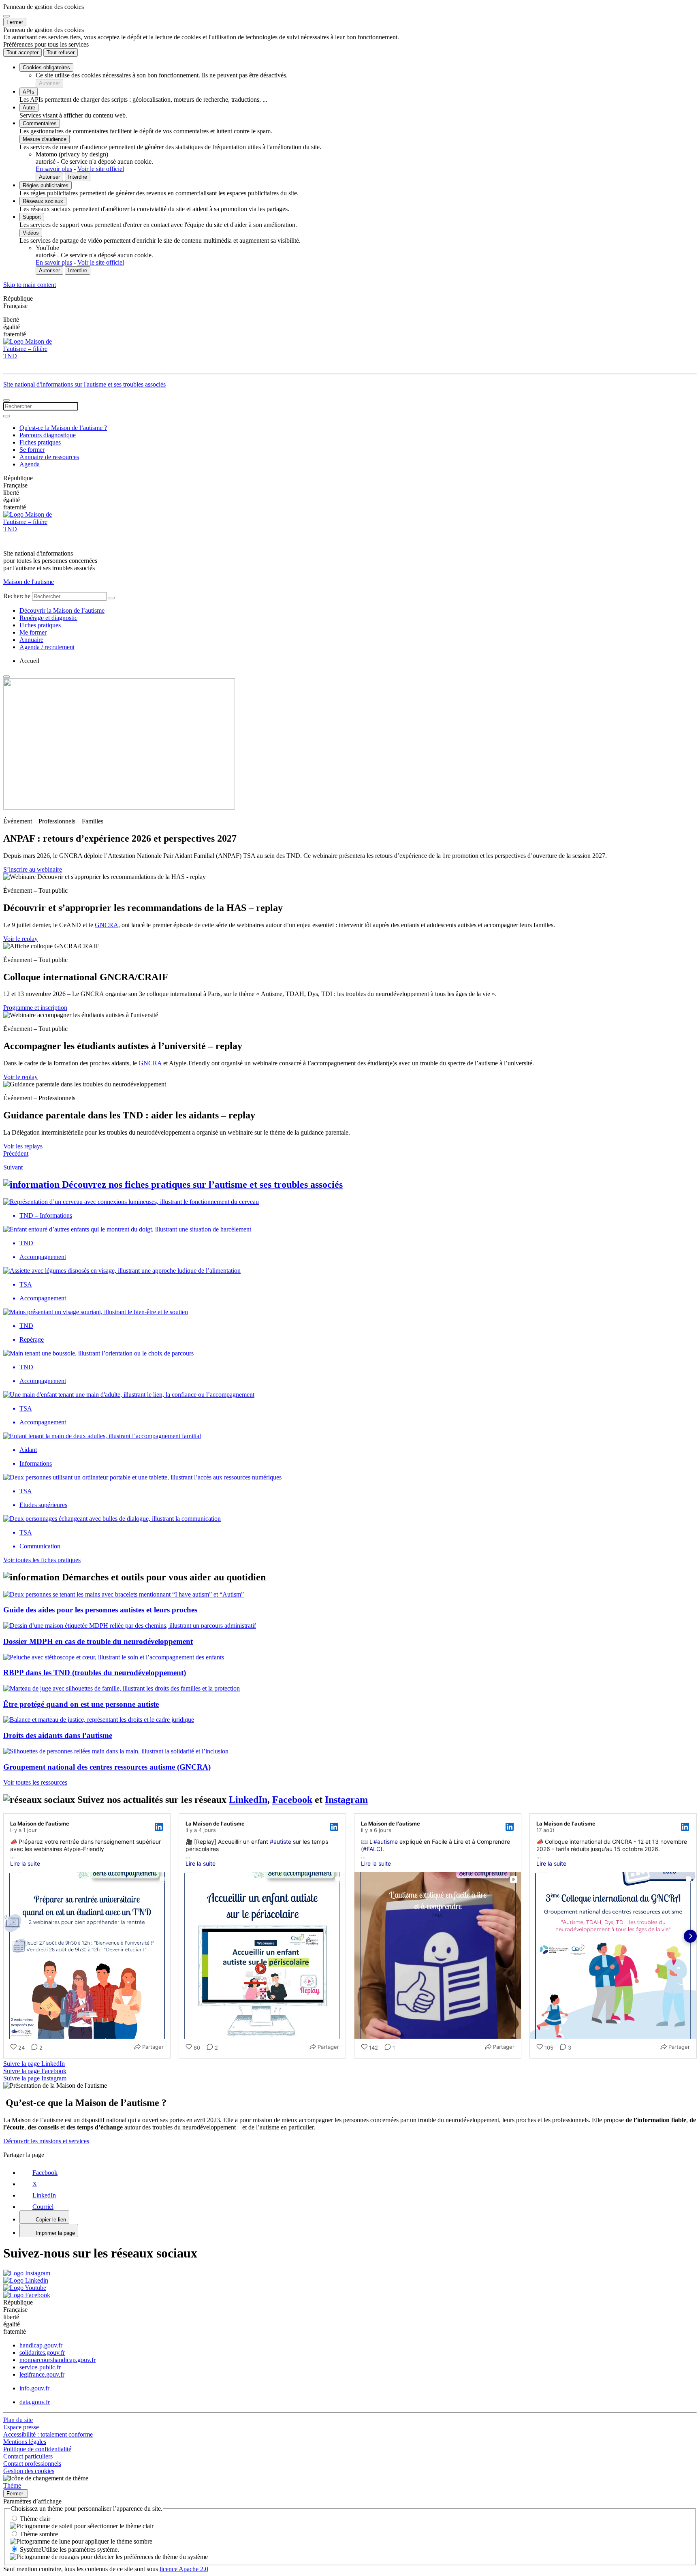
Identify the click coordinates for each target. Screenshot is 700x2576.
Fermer (15, 22)
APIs (29, 92)
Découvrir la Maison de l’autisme (62, 610)
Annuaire (31, 640)
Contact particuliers (28, 2456)
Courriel (43, 2207)
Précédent (16, 1153)
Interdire (78, 177)
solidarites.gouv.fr (42, 2353)
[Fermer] (6, 16)
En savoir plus (54, 169)
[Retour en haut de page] (6, 677)
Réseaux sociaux (43, 201)
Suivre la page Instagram (35, 2078)
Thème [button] (12, 2485)
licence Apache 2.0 (184, 2569)
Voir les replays (23, 1146)
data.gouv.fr (35, 2402)
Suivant (13, 1167)
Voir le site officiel (101, 169)
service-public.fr (40, 2367)
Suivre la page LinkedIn (34, 2064)
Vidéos (31, 233)
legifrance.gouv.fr (42, 2374)
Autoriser (49, 83)
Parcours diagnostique (48, 435)
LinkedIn (248, 1800)
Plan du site (18, 2420)
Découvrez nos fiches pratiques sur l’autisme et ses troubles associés (202, 1184)
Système (69, 2549)
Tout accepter (22, 52)
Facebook (292, 1800)
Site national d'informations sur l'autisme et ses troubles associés (84, 384)
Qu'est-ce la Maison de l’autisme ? (63, 428)
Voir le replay (20, 939)
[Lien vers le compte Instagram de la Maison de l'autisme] (27, 2273)
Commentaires (40, 123)
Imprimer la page (55, 2233)
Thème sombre (39, 2534)
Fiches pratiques (40, 442)
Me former (33, 632)
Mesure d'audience (45, 139)
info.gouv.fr (34, 2388)
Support (32, 217)
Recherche (17, 596)
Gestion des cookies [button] (29, 2471)
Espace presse (21, 2427)
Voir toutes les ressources (35, 1782)
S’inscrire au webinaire (33, 869)
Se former (32, 450)
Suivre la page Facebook (35, 2071)
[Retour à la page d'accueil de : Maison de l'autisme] (350, 354)
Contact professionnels (32, 2464)
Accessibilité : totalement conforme (48, 2434)
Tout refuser (61, 52)
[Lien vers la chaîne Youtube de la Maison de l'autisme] (25, 2288)
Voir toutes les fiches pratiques (42, 1560)
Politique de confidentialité (37, 2449)
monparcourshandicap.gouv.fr (58, 2360)
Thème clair (35, 2519)
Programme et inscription (35, 1008)
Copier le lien (51, 2220)
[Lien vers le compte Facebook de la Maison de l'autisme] (27, 2295)
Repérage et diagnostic (48, 618)
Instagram (346, 1800)
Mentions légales (25, 2442)
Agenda (30, 464)
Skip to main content (30, 285)
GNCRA (107, 925)
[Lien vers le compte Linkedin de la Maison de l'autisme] (26, 2280)
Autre (29, 108)
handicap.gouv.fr (41, 2345)
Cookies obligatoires (46, 67)
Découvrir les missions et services (46, 2141)
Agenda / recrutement (47, 647)
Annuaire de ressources (49, 457)
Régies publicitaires (46, 185)
